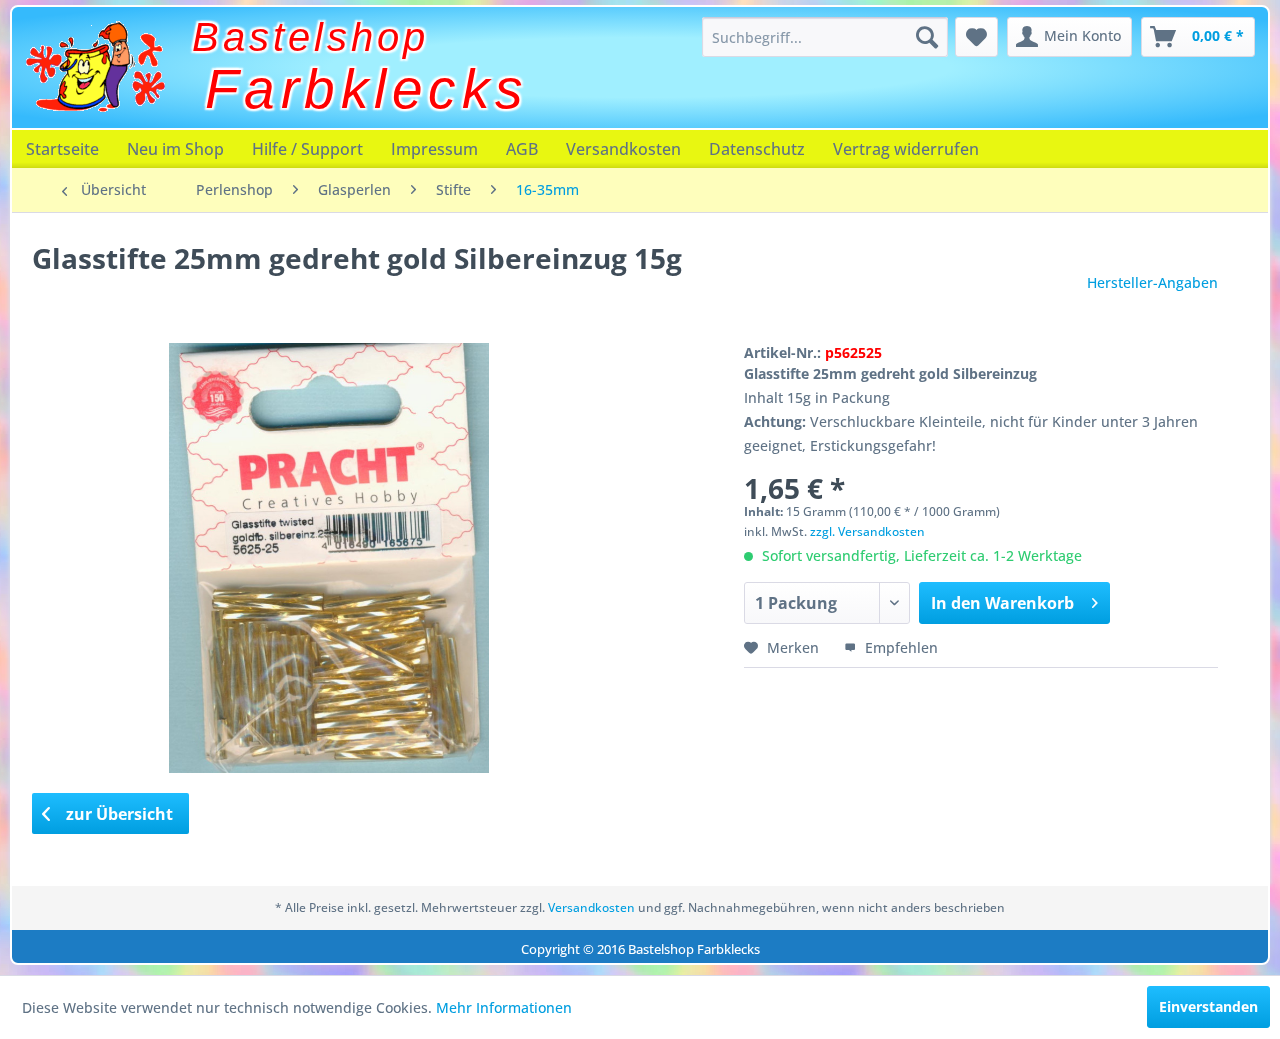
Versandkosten (623, 149)
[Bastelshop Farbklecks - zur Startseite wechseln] (95, 67)
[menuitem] (825, 37)
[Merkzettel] (976, 37)
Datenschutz (757, 149)
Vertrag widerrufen (906, 149)
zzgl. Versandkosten (867, 531)
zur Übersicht (117, 814)
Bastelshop (310, 37)
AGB (522, 149)
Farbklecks (367, 89)
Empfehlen (899, 647)
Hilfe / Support (307, 149)
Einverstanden (1208, 1006)
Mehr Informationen (504, 1007)
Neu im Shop (175, 149)
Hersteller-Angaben (1152, 282)
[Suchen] (927, 37)
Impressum (434, 149)
